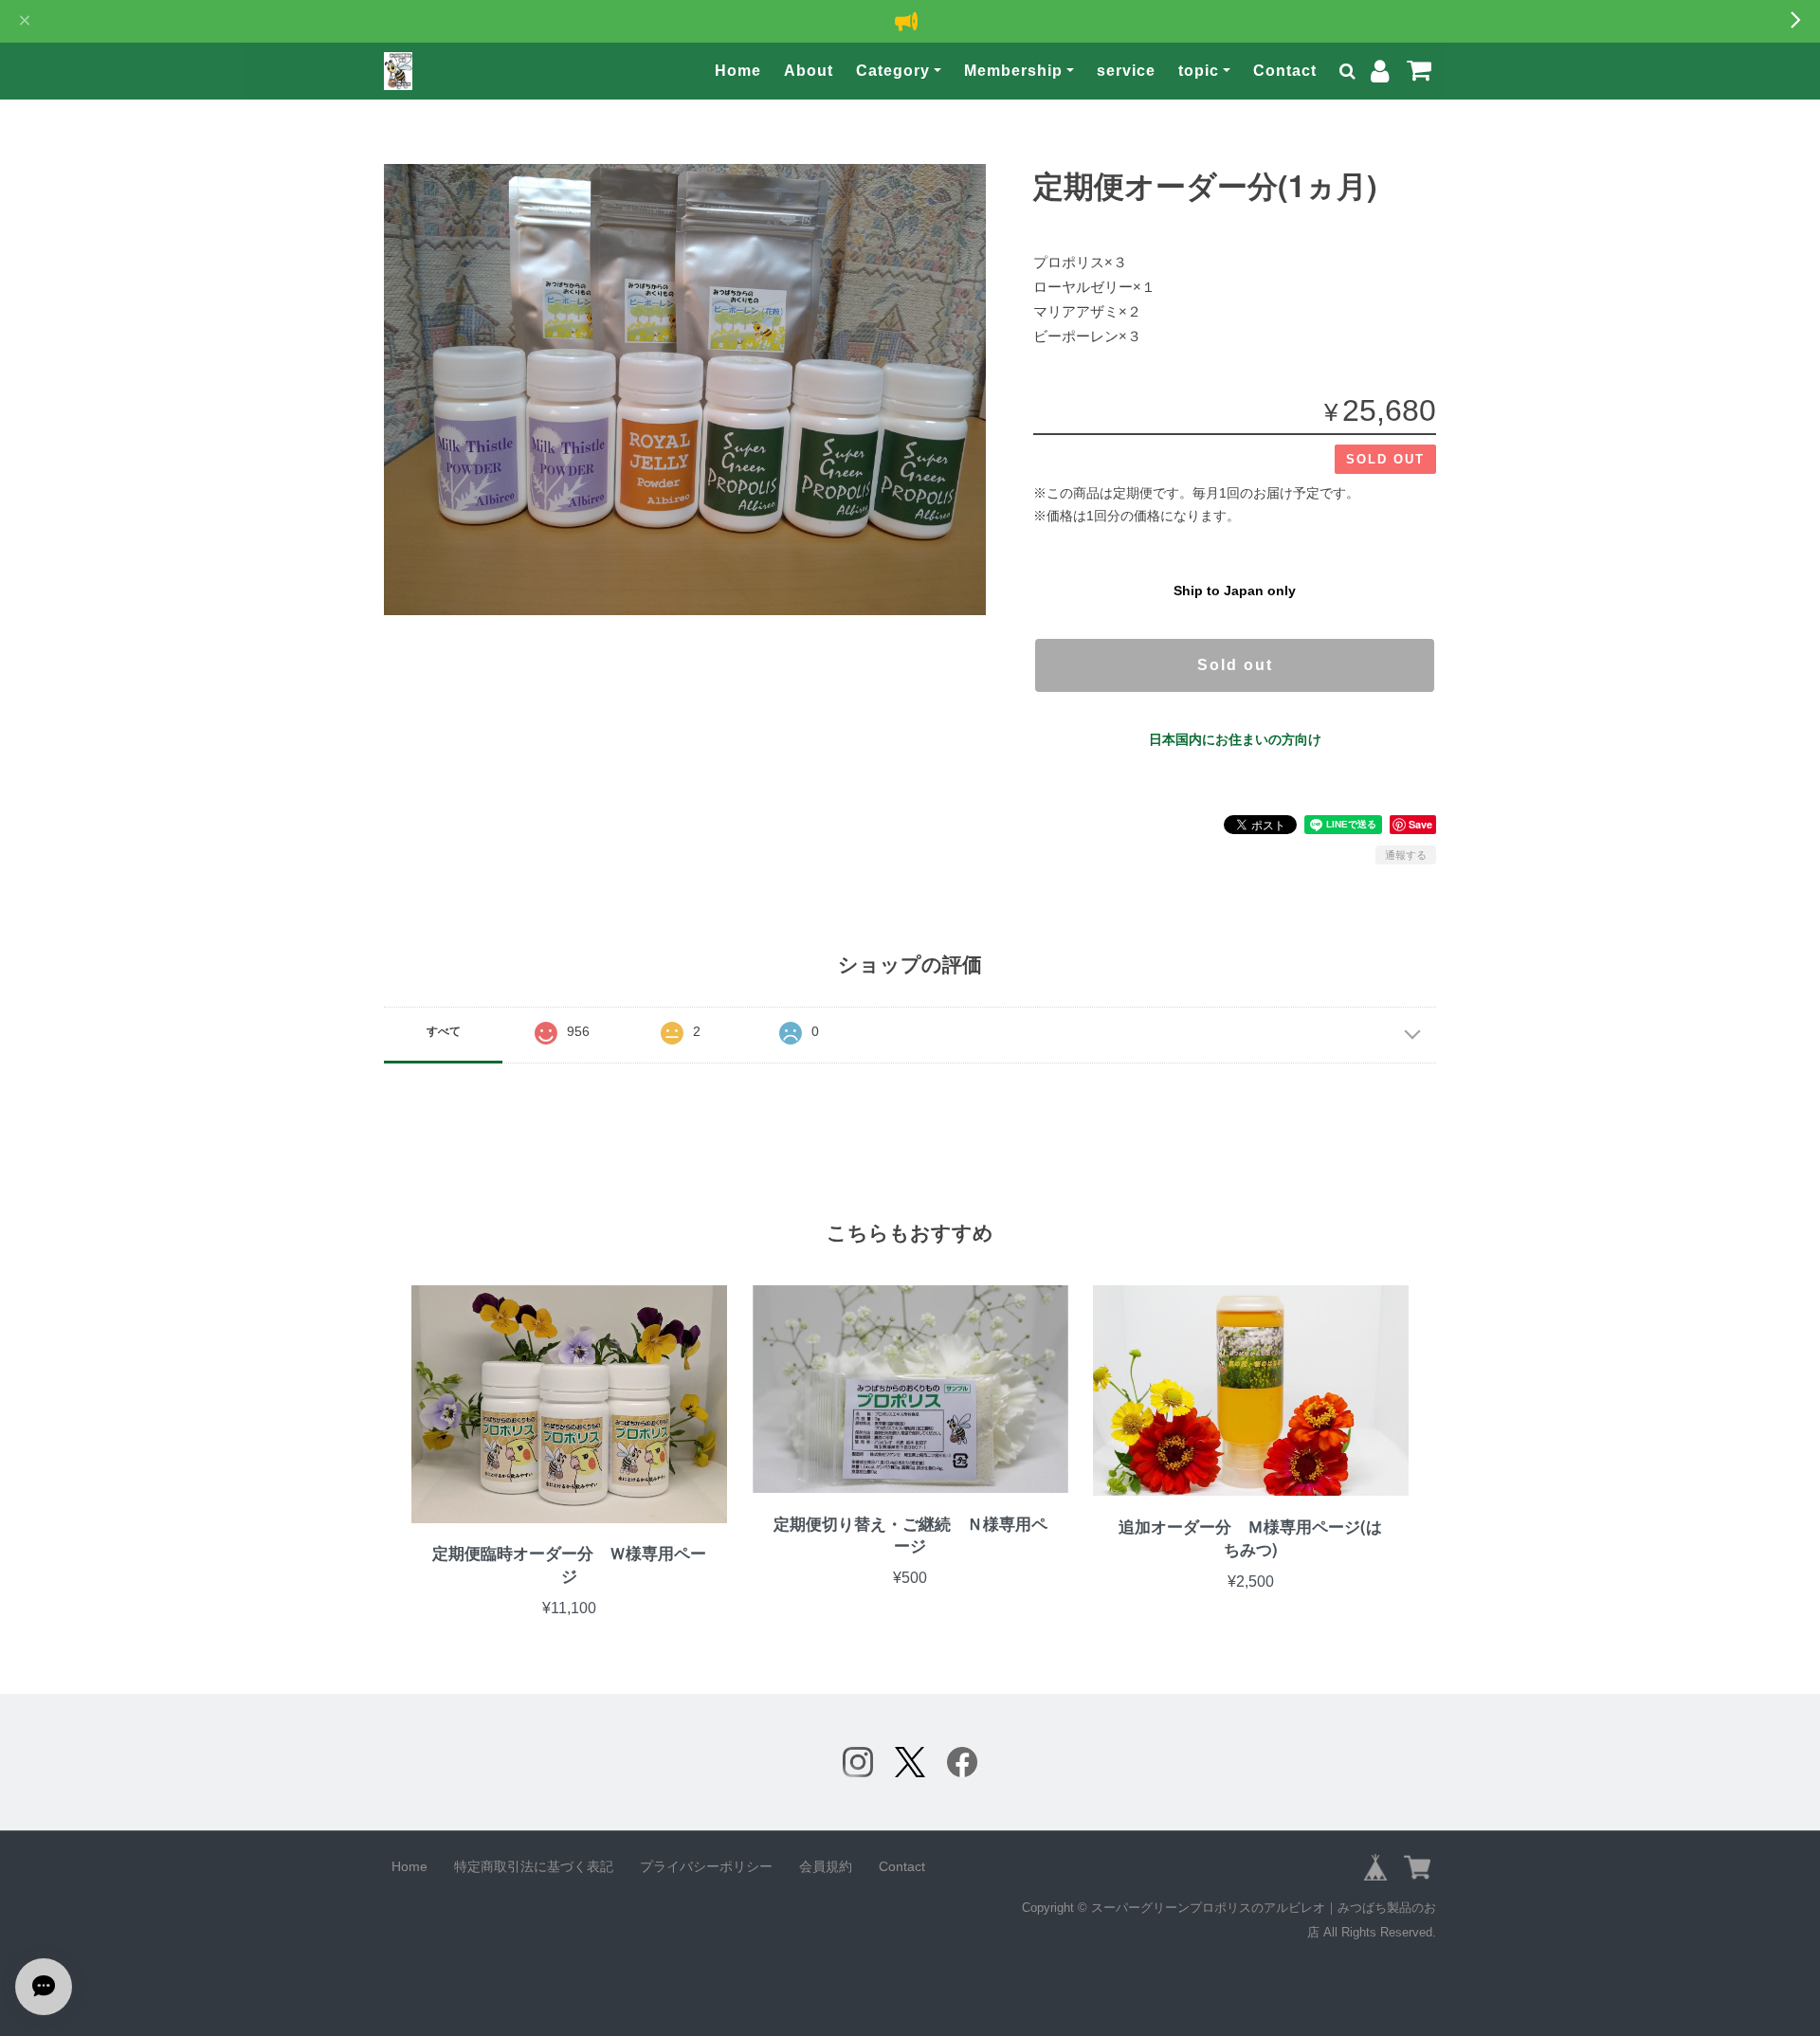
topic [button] (1199, 71)
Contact (1285, 71)
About (809, 71)
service (1126, 71)
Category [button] (893, 71)
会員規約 (826, 1866)
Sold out (1235, 665)
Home (738, 71)
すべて (444, 1031)
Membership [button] (1013, 71)
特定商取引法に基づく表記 (534, 1866)
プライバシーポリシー (706, 1866)
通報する (1406, 855)
